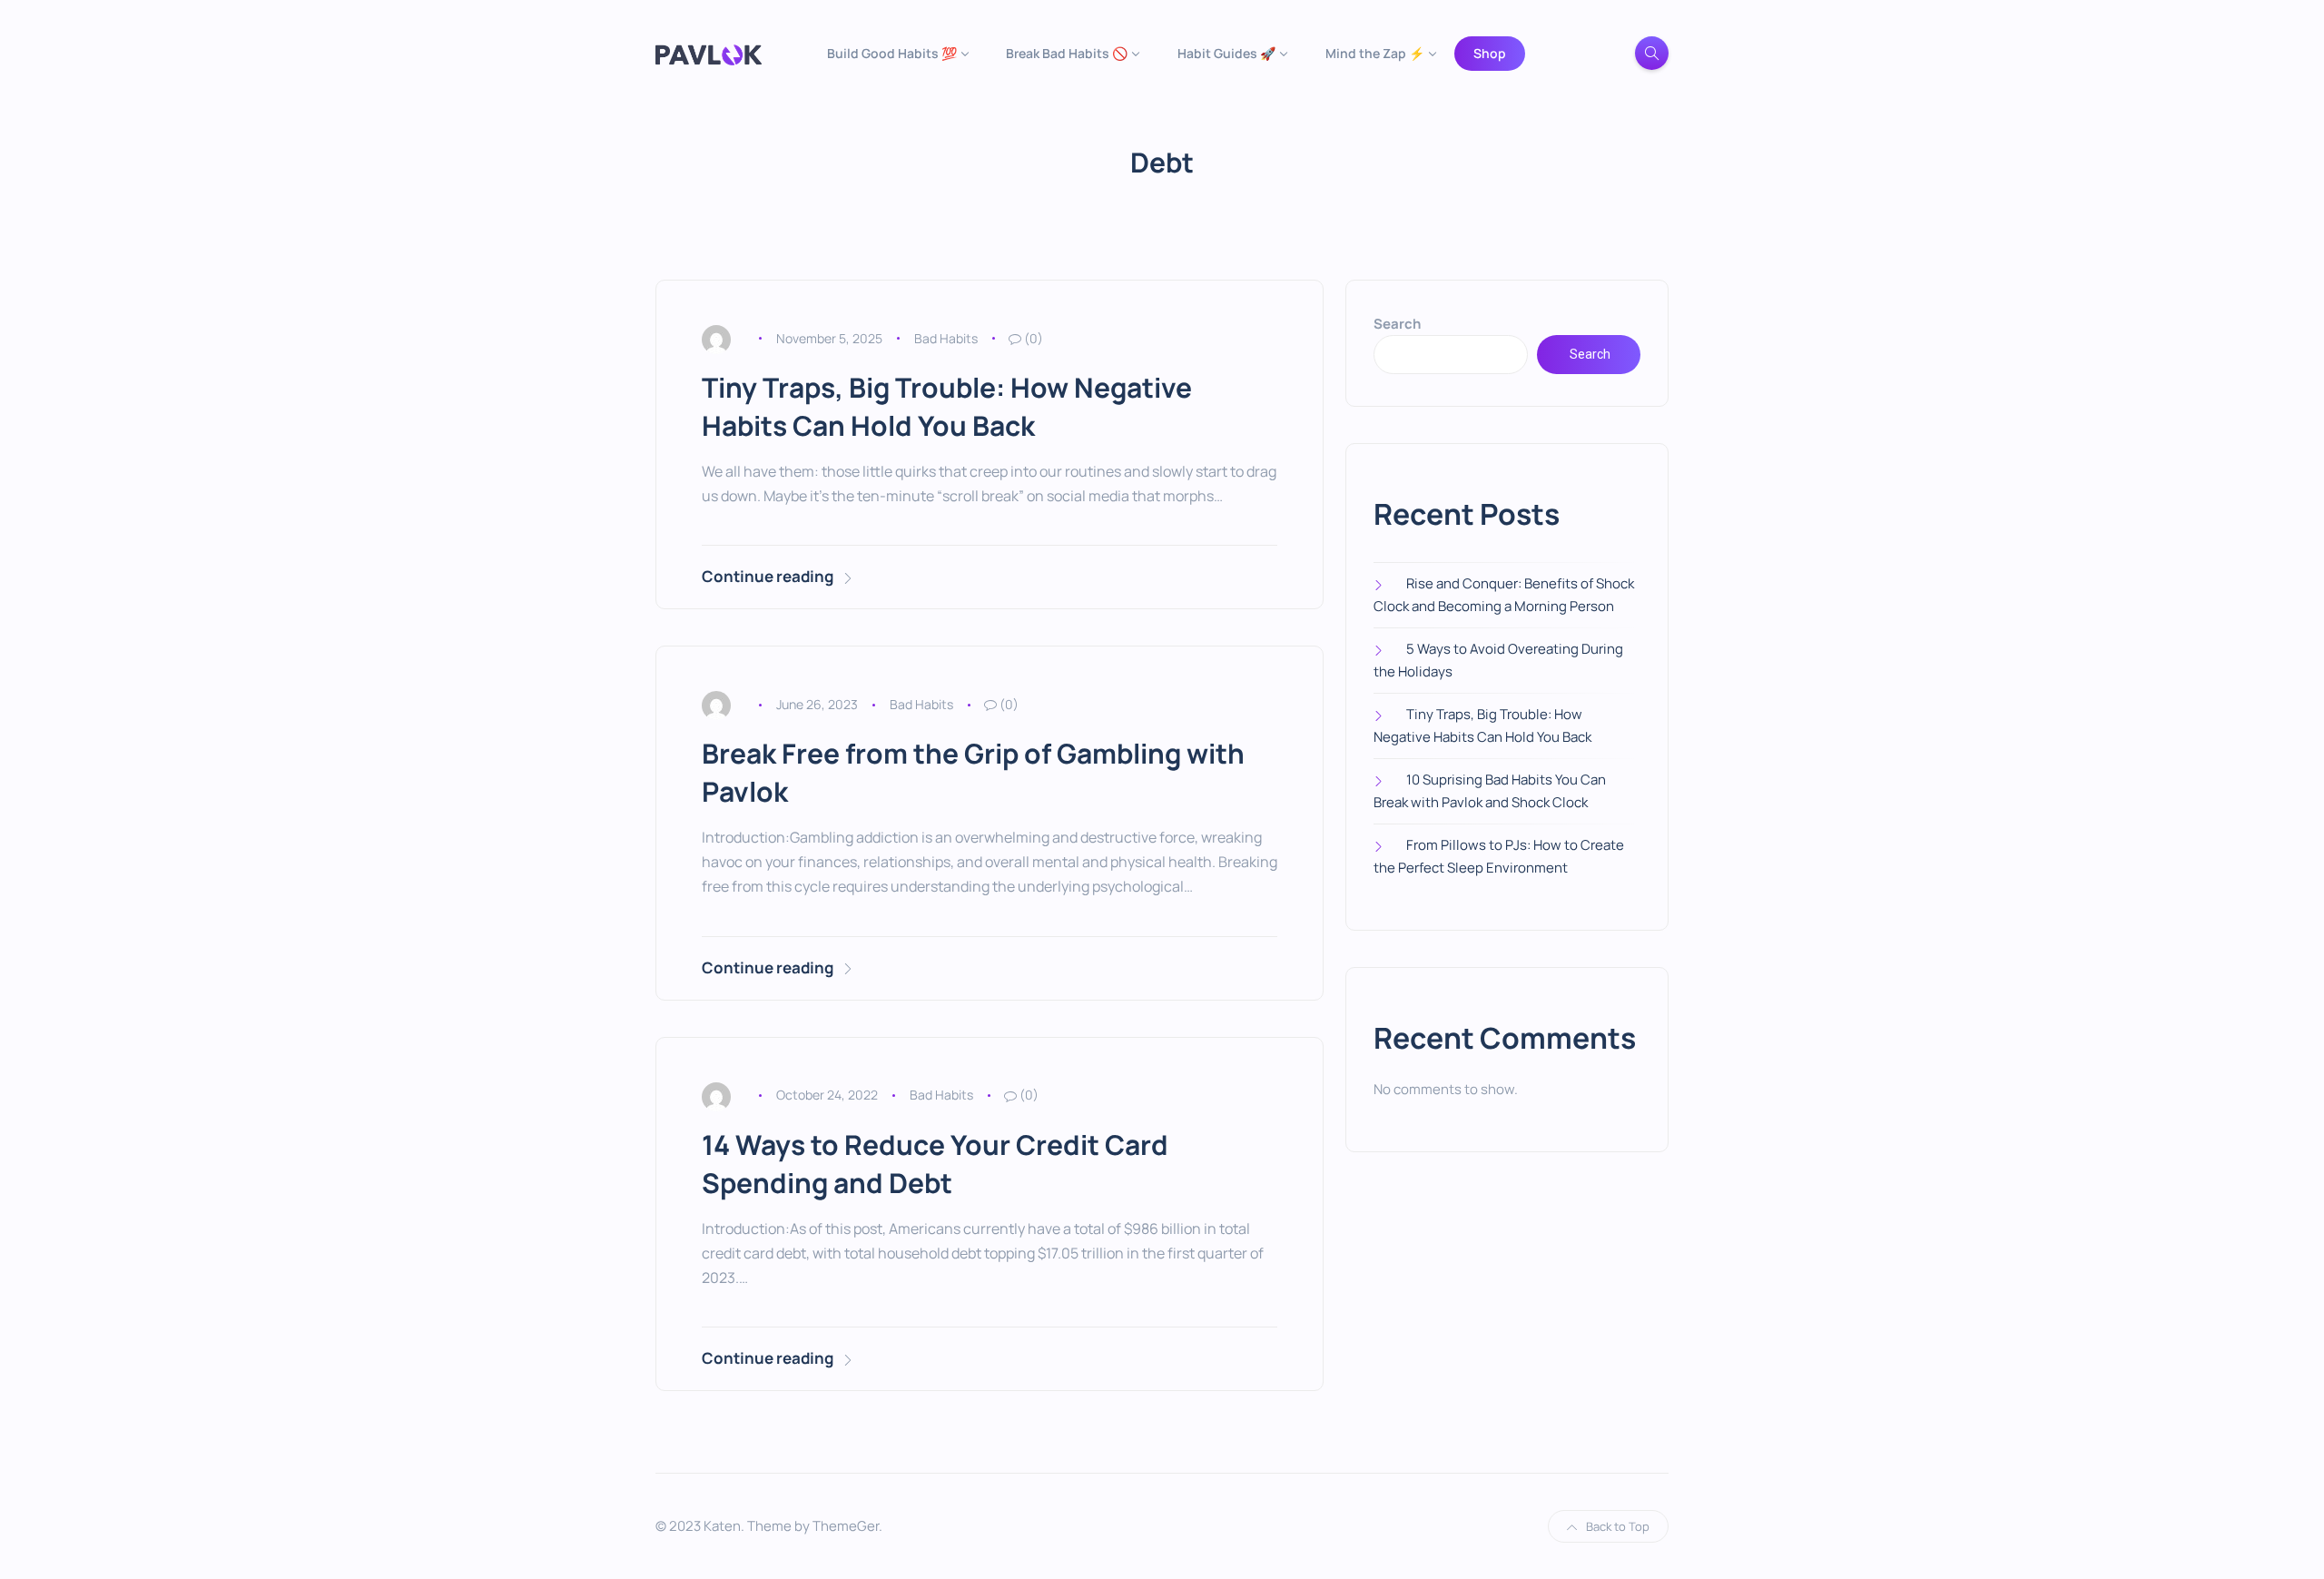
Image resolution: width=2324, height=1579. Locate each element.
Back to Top (1618, 1526)
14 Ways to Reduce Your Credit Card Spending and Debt (935, 1164)
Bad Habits (946, 338)
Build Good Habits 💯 (892, 53)
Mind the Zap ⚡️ (1375, 53)
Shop (1490, 53)
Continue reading (768, 576)
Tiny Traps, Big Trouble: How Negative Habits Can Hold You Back (947, 406)
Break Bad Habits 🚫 (1067, 53)
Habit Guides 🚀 (1226, 53)
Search (1397, 324)
